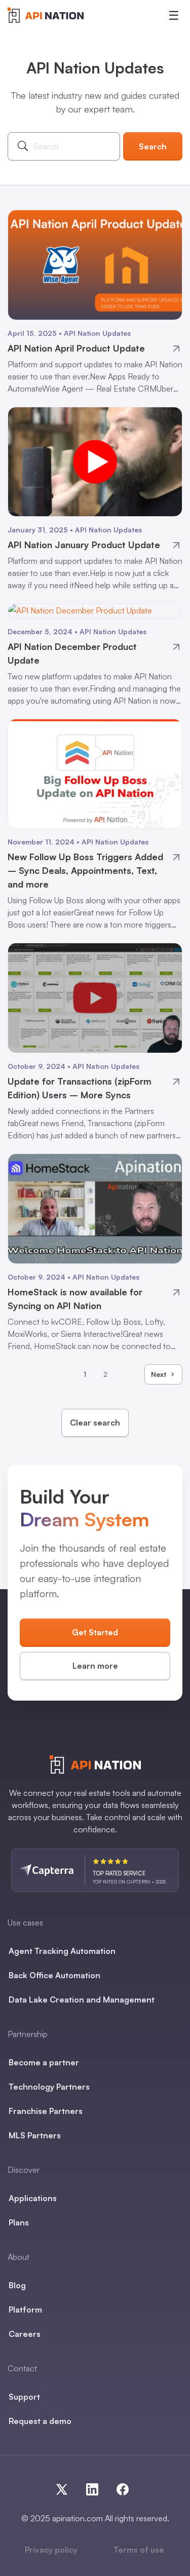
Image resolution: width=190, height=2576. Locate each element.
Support (24, 2397)
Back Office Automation (54, 1975)
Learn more (95, 1666)
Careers (25, 2334)
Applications (33, 2198)
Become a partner (44, 2062)
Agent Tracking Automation (62, 1951)
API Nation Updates (97, 333)
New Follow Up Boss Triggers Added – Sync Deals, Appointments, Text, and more (85, 870)
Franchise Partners (46, 2111)
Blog (17, 2285)
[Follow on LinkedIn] (96, 2487)
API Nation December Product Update (72, 653)
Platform (25, 2310)
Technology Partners (49, 2087)
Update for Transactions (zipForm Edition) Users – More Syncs (80, 1088)
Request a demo (40, 2421)
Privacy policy (51, 2550)
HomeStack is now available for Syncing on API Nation (75, 1299)
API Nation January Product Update (84, 545)
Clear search (95, 1422)
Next (159, 1374)
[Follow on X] (66, 2487)
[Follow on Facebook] (121, 2487)
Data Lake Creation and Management (82, 2000)
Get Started (95, 1632)
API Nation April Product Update (76, 348)
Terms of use (139, 2550)
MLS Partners (35, 2135)
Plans (19, 2222)
